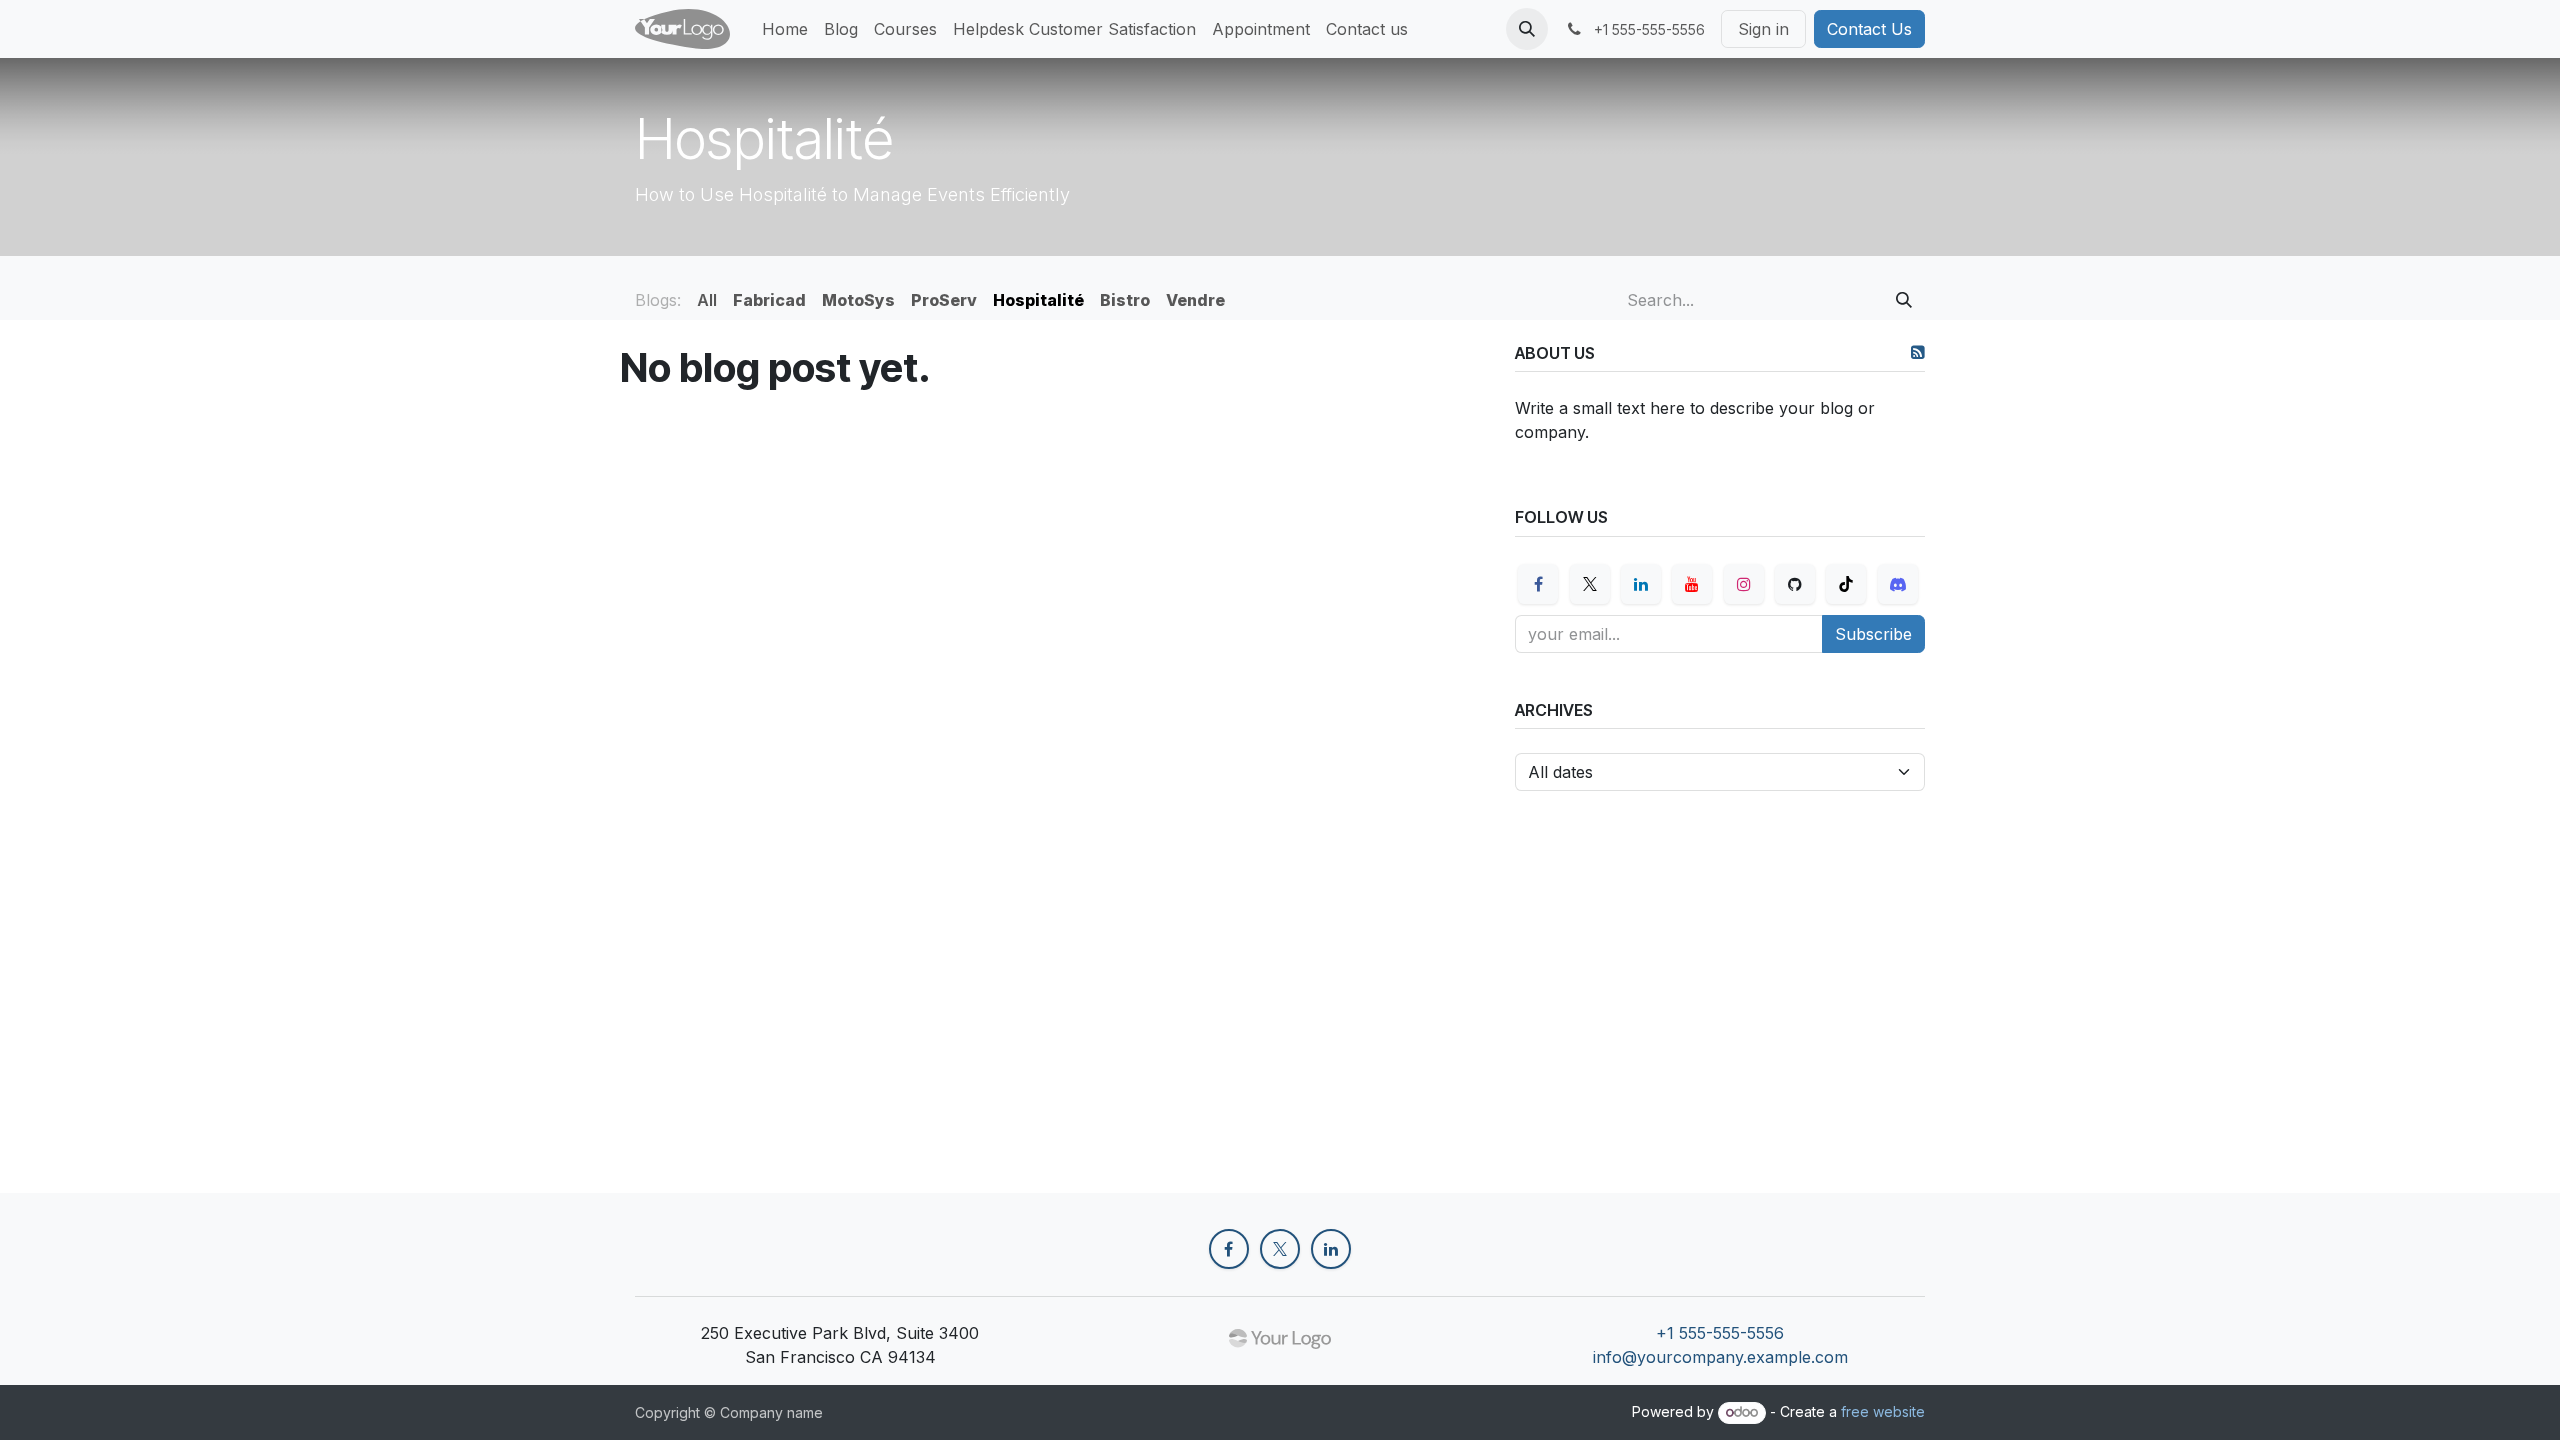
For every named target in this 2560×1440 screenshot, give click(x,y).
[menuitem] (785, 29)
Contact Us (1869, 29)
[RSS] (1918, 352)
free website (1883, 1411)
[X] (1590, 584)
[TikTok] (1846, 584)
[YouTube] (1692, 584)
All (707, 300)
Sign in (1763, 29)
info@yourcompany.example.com (1720, 1357)
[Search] (1904, 300)
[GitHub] (1795, 584)
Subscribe (1873, 634)
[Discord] (1898, 584)
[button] (1527, 29)
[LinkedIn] (1641, 584)
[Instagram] (1744, 584)
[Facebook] (1538, 584)
